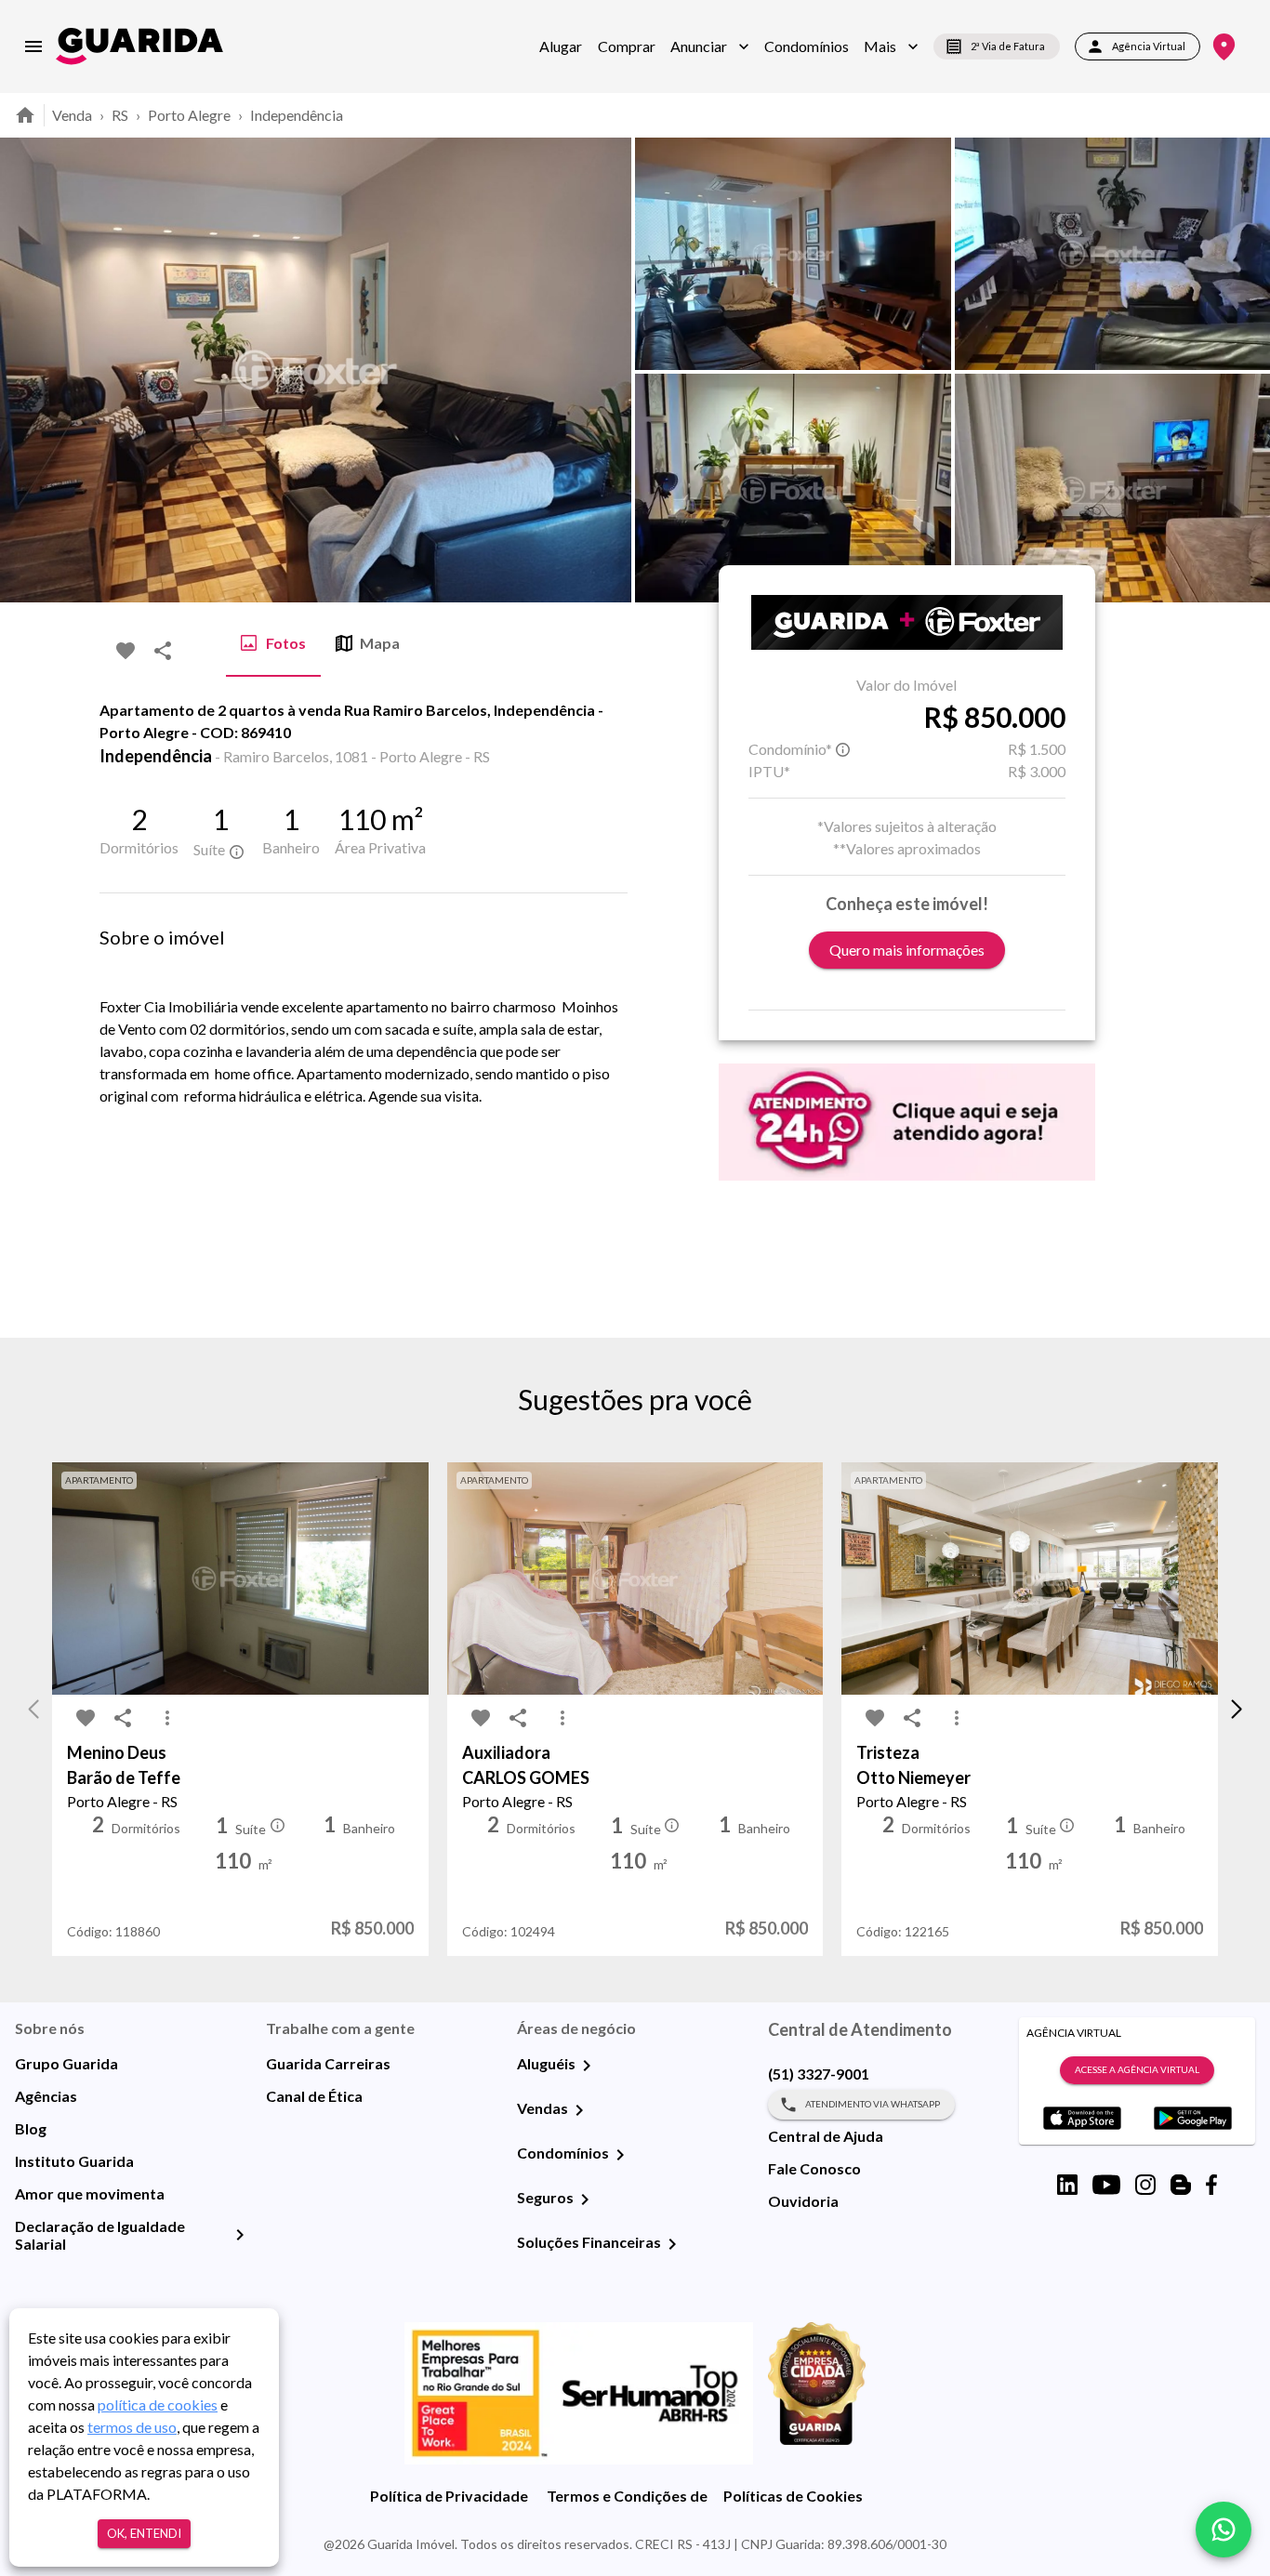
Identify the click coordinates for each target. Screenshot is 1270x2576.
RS (120, 115)
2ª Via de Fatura (1008, 46)
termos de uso (132, 2427)
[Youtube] (1106, 2185)
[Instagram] (1145, 2185)
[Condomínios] (620, 2155)
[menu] (33, 46)
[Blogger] (1181, 2185)
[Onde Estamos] (1224, 47)
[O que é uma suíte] (236, 852)
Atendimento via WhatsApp (873, 2104)
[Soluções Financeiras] (672, 2244)
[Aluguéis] (587, 2066)
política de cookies (158, 2404)
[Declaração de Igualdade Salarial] (240, 2235)
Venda (72, 115)
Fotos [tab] (286, 643)
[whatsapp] (1224, 2530)
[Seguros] (585, 2200)
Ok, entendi (144, 2533)
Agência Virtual (1149, 46)
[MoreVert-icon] (167, 1718)
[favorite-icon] (126, 651)
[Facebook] (1211, 2185)
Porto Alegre (189, 115)
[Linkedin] (1067, 2185)
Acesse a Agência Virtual (1137, 2069)
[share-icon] (163, 651)
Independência (297, 115)
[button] (710, 46)
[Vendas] (579, 2110)
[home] (139, 46)
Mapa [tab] (380, 643)
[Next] (1242, 370)
